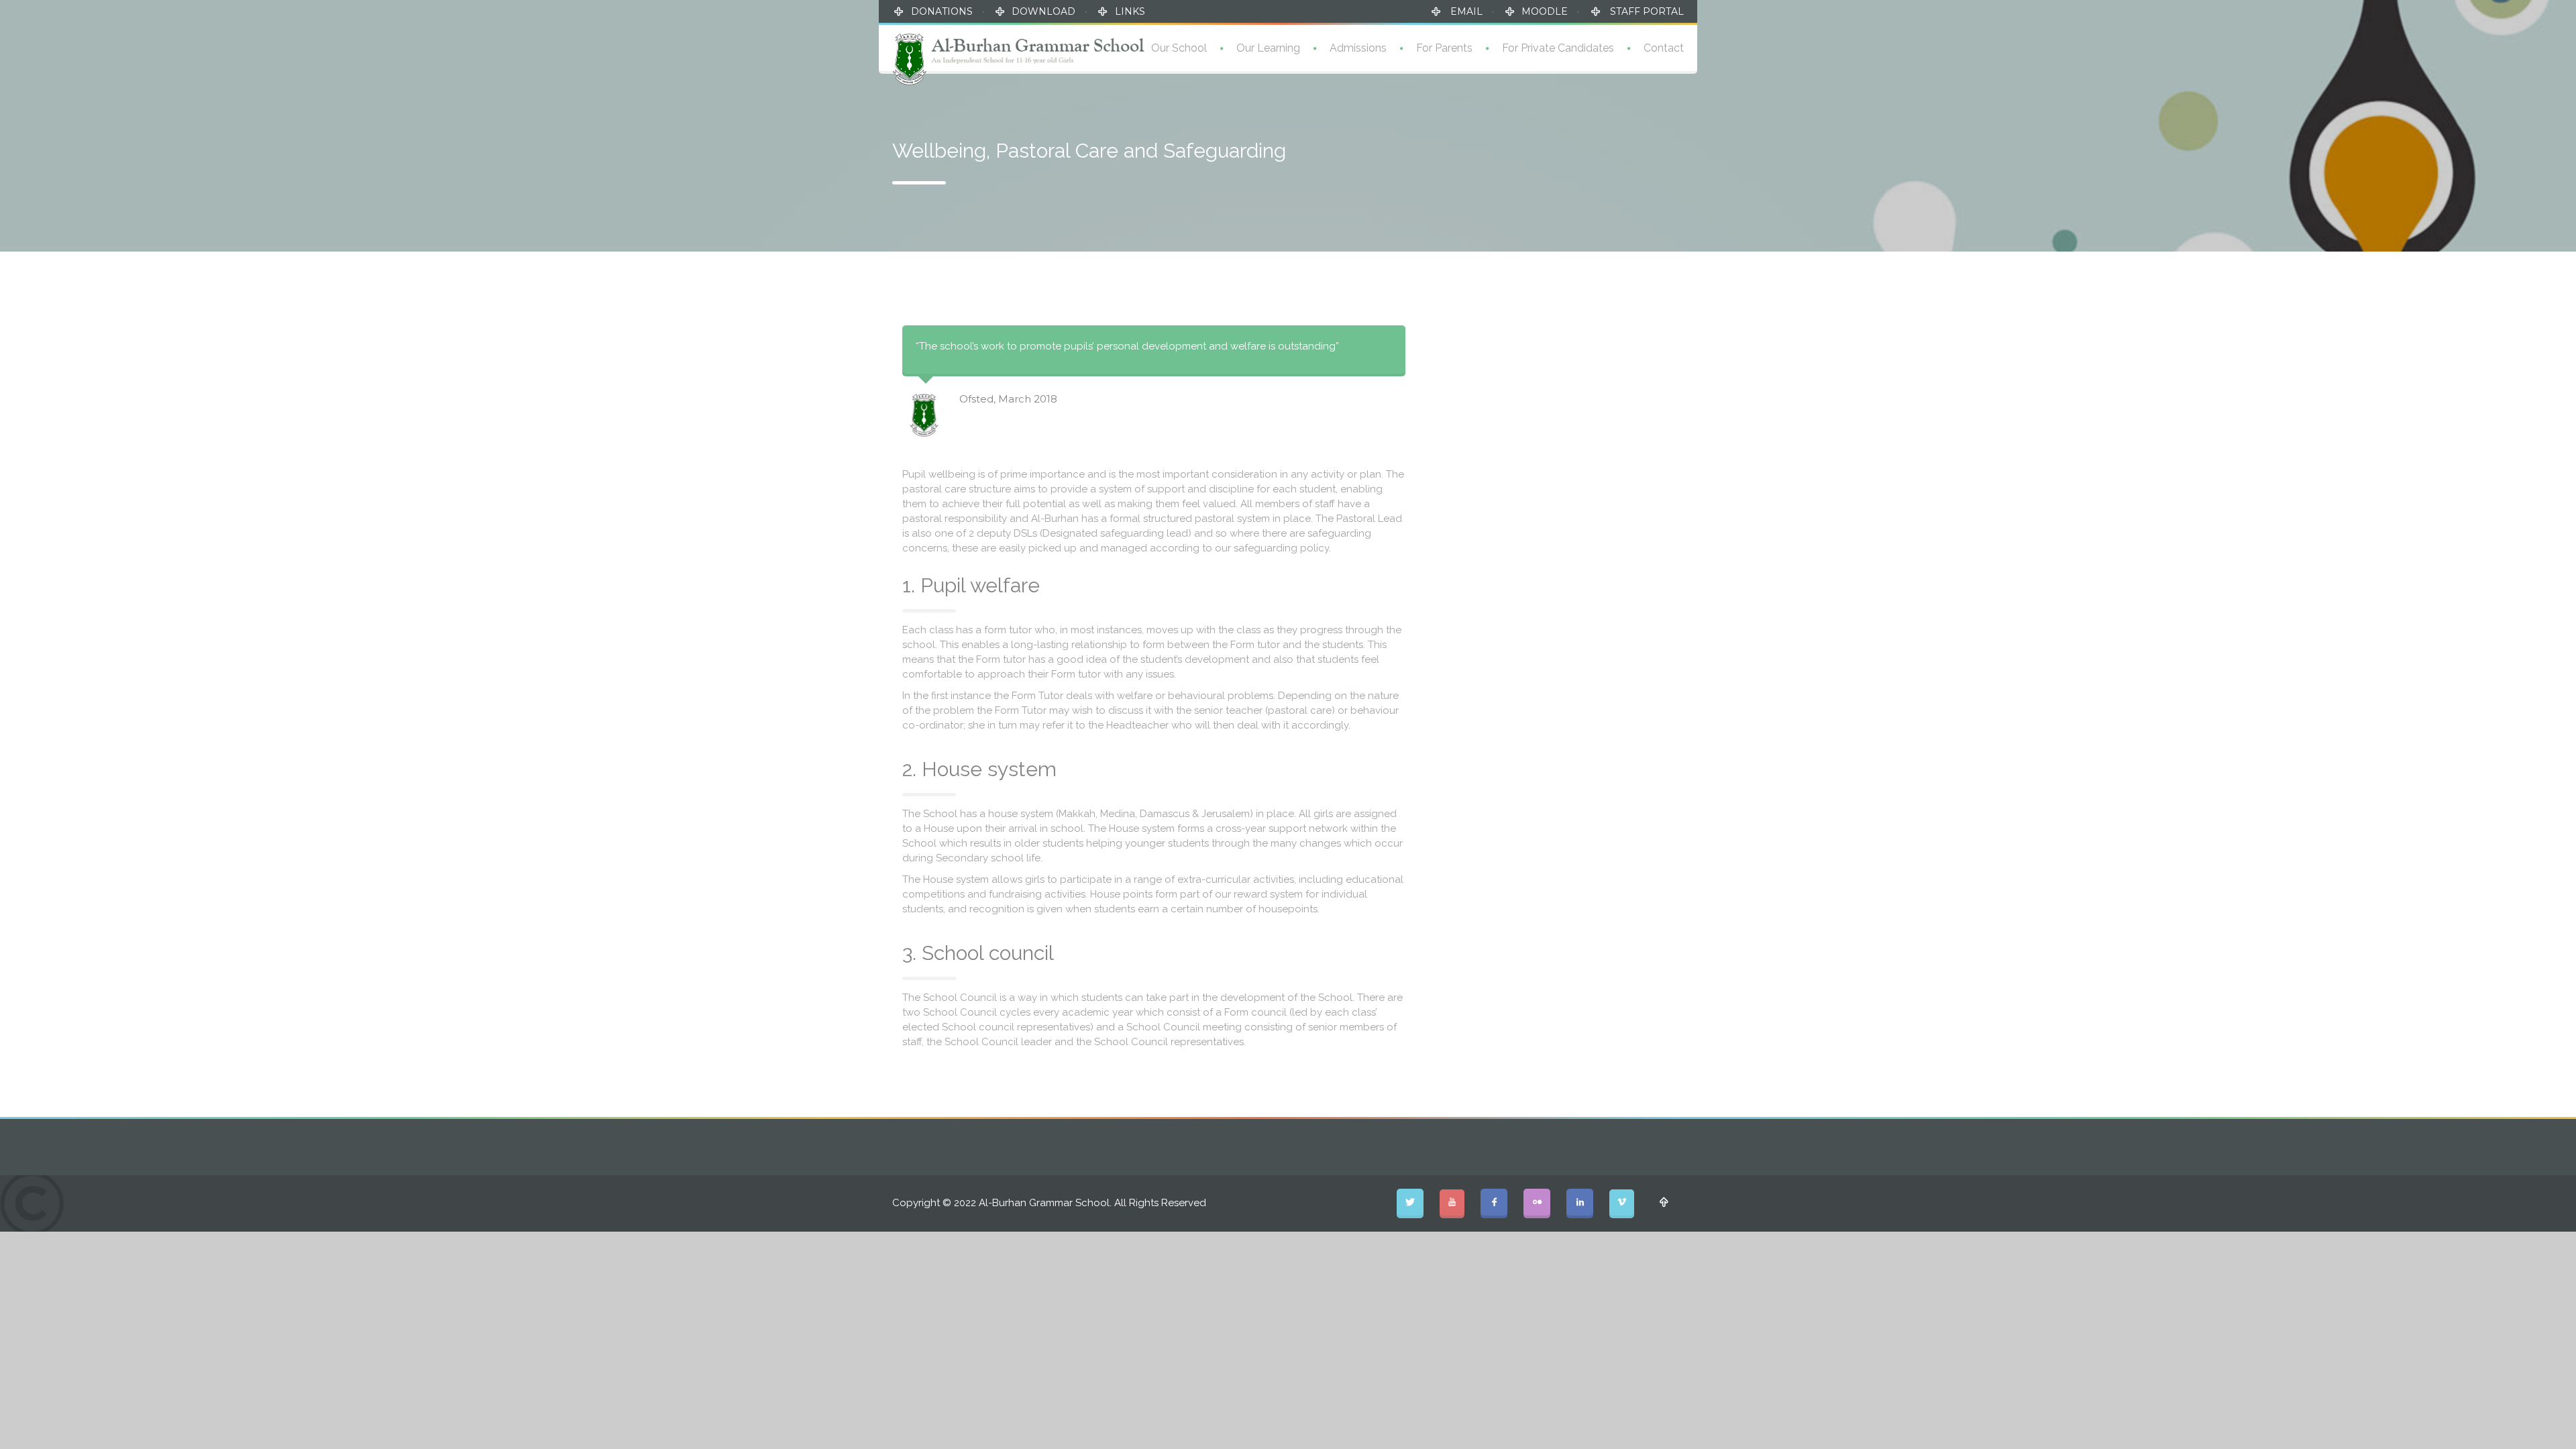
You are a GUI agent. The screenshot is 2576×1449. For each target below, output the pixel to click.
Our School (1179, 48)
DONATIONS (942, 11)
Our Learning (1268, 48)
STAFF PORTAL (1646, 11)
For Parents (1444, 48)
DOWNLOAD (1043, 11)
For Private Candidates (1558, 48)
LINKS (1130, 11)
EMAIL (1465, 11)
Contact (1664, 48)
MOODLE (1545, 11)
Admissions (1358, 48)
